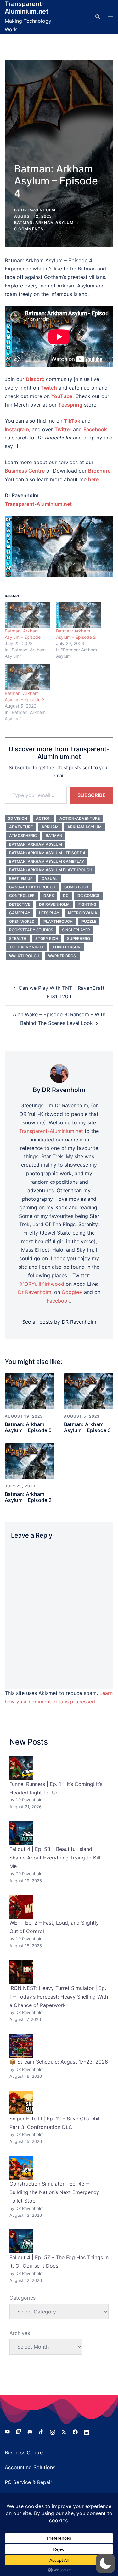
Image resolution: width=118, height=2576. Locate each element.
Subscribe (92, 795)
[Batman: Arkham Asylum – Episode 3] (89, 1391)
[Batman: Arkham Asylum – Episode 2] (30, 1460)
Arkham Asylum (84, 827)
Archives (20, 2333)
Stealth (18, 938)
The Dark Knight (26, 947)
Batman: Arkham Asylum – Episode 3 (87, 1427)
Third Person (67, 947)
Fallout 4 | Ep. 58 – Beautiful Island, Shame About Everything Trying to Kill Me (55, 1858)
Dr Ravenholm (54, 904)
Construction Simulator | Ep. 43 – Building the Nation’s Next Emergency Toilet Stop (54, 2192)
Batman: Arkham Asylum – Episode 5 (28, 1427)
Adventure (21, 827)
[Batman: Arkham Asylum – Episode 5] (30, 1391)
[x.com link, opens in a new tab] (64, 2431)
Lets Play (49, 913)
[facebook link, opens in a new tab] (75, 2431)
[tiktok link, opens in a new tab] (41, 2431)
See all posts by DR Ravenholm (59, 1322)
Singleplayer (76, 930)
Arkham (50, 827)
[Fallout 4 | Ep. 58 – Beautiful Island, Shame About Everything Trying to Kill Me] (21, 1833)
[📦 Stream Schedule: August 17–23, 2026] (21, 2046)
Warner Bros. (62, 956)
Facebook (95, 429)
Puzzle (89, 921)
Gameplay (20, 913)
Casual (50, 878)
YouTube (62, 396)
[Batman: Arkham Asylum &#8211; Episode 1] (27, 615)
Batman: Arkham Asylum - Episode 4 (47, 853)
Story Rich (47, 938)
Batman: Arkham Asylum (44, 223)
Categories (22, 2298)
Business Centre (24, 2452)
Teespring (70, 405)
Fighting (87, 904)
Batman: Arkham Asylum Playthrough (51, 870)
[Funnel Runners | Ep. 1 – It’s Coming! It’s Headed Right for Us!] (21, 1768)
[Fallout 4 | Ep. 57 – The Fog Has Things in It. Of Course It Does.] (21, 2241)
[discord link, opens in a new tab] (30, 2431)
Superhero (79, 938)
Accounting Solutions (30, 2467)
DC (66, 895)
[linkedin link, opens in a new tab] (87, 2431)
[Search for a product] (98, 17)
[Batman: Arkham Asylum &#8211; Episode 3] (27, 677)
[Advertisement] (59, 117)
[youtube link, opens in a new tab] (7, 2431)
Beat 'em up (21, 878)
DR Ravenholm (38, 210)
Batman (54, 835)
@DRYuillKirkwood (42, 1284)
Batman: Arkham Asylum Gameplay (47, 861)
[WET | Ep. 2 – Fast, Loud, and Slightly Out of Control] (21, 1907)
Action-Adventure (80, 818)
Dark (49, 895)
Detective (20, 904)
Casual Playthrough (32, 887)
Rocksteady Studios (31, 930)
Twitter (63, 429)
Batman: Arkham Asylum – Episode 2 (28, 1497)
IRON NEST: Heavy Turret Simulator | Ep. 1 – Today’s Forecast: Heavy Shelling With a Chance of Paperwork (59, 1997)
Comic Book (76, 887)
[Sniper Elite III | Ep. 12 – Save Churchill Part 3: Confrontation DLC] (21, 2103)
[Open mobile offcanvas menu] (111, 17)
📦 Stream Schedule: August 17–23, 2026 (59, 2062)
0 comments (29, 229)
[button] (105, 2563)
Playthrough (58, 921)
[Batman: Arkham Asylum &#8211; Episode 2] (79, 615)
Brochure (99, 471)
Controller (22, 895)
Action (43, 818)
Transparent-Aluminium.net (27, 8)
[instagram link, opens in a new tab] (53, 2431)
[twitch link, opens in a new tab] (19, 2431)
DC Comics (88, 895)
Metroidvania (83, 913)
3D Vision (17, 818)
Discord (35, 379)
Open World (22, 921)
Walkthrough (24, 956)
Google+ (72, 1292)
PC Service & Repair (28, 2482)
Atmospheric (23, 835)
